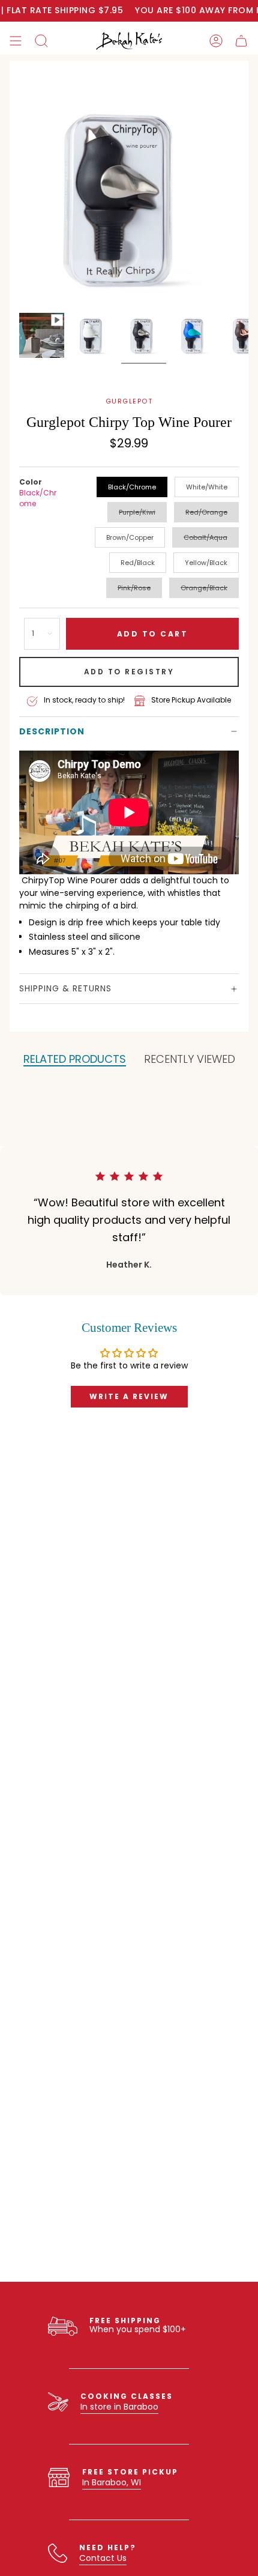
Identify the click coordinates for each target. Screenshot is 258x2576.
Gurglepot (129, 401)
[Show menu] (16, 41)
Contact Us (103, 2558)
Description (52, 731)
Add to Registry (129, 672)
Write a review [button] (129, 1396)
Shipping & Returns (65, 988)
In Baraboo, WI (112, 2482)
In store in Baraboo (119, 2407)
